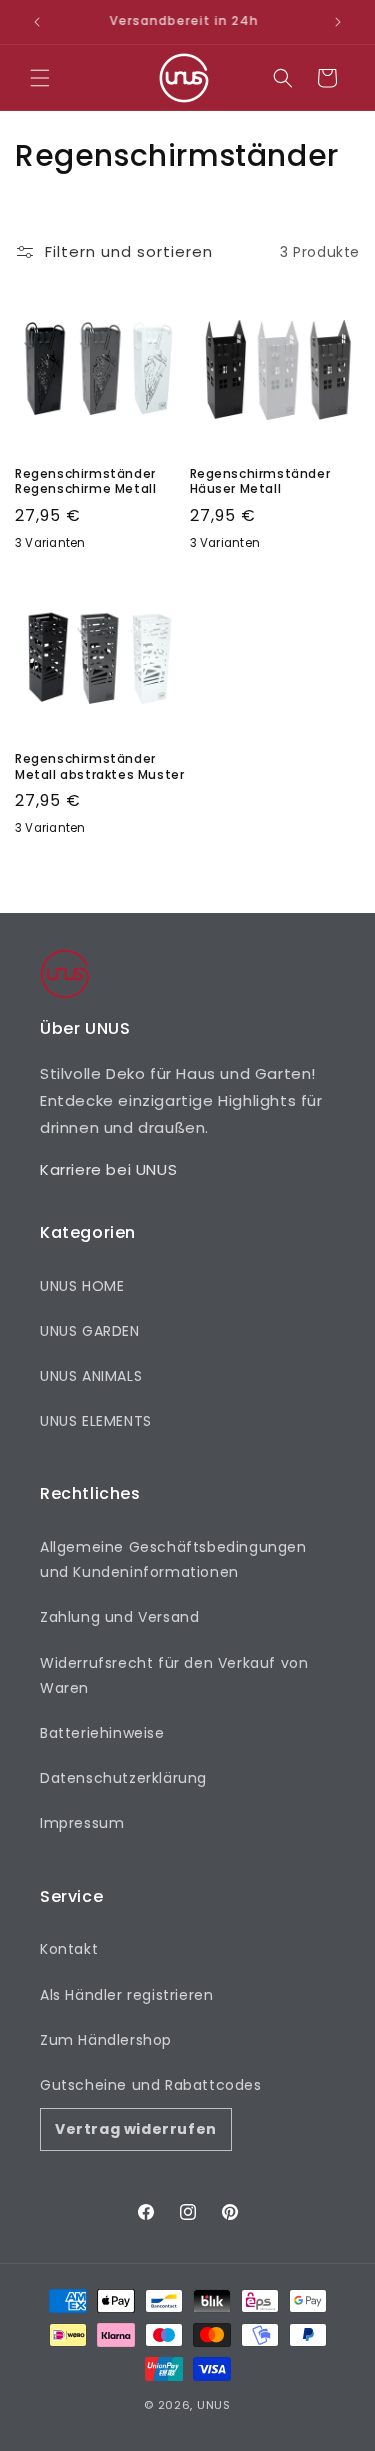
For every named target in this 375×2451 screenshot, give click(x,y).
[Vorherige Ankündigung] (37, 22)
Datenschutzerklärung (123, 1778)
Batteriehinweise (102, 1733)
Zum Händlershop (106, 2040)
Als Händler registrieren (126, 1995)
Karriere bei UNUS (108, 1169)
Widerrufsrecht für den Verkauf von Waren (174, 1675)
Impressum (82, 1823)
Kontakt (69, 1949)
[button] (40, 78)
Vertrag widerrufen (136, 2129)
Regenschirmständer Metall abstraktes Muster (99, 766)
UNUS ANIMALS (91, 1376)
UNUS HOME (82, 1286)
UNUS (214, 2405)
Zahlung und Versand (119, 1617)
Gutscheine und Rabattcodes (151, 2085)
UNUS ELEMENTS (96, 1421)
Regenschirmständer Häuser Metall (260, 481)
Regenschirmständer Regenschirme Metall (85, 481)
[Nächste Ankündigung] (338, 22)
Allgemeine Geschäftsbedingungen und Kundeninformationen (173, 1559)
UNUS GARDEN (90, 1331)
